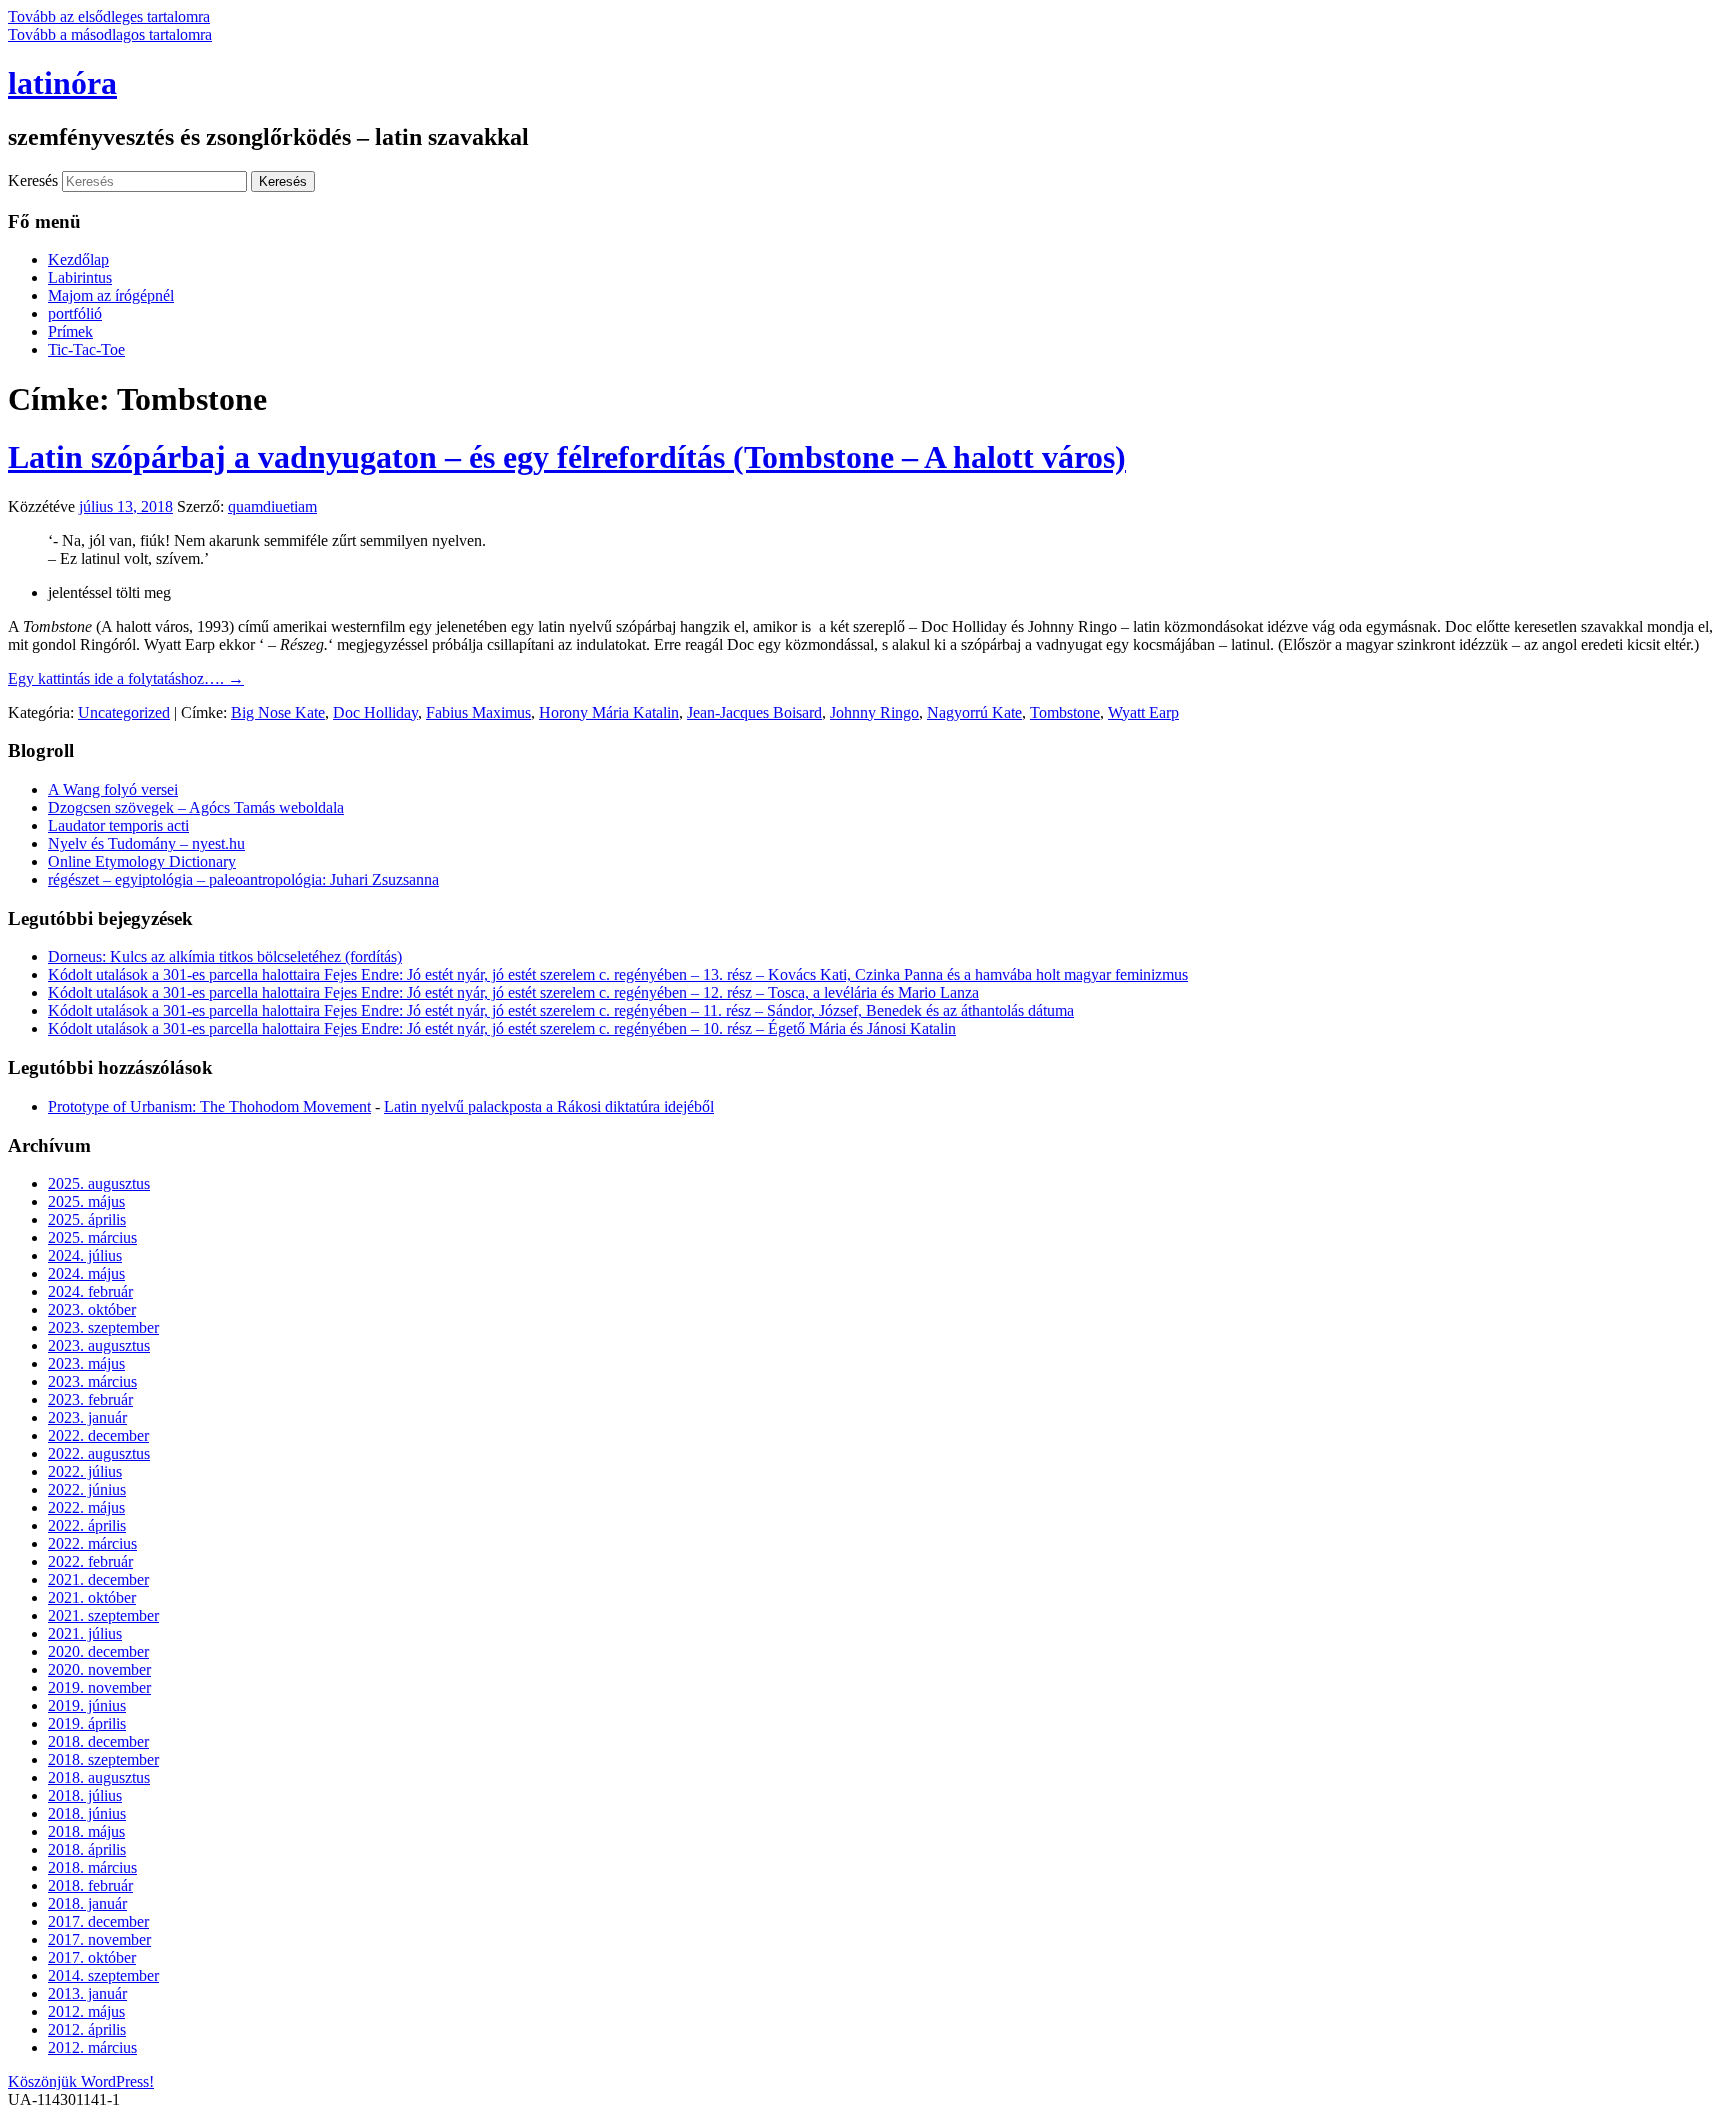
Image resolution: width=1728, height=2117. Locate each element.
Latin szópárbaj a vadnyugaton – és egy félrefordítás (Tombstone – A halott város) (567, 457)
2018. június (87, 1813)
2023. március (92, 1381)
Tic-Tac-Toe (86, 349)
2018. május (86, 1831)
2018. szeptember (103, 1759)
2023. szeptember (103, 1327)
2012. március (92, 2047)
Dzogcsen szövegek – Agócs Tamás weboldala (196, 807)
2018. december (98, 1741)
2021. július (85, 1633)
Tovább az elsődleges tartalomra (109, 16)
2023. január (87, 1417)
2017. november (99, 1939)
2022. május (86, 1507)
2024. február (90, 1291)
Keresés (33, 180)
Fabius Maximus (478, 712)
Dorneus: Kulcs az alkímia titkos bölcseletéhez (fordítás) (225, 956)
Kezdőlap (78, 259)
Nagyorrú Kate (974, 712)
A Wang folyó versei (113, 789)
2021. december (98, 1579)
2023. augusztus (99, 1345)
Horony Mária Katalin (609, 712)
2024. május (86, 1273)
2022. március (92, 1543)
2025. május (86, 1201)
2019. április (87, 1723)
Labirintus (80, 277)
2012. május (86, 2011)
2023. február (90, 1399)
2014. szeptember (103, 1975)
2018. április (87, 1849)
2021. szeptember (103, 1615)
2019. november (99, 1687)
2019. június (87, 1705)
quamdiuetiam (272, 506)
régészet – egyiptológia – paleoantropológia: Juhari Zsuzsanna (243, 879)
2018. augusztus (99, 1777)
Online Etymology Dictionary (142, 861)
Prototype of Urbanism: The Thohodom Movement (209, 1106)
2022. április (87, 1525)
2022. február (90, 1561)
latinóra (62, 83)
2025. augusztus (99, 1183)
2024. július (85, 1255)
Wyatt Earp (1143, 712)
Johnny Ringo (874, 712)
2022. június (87, 1489)
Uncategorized (124, 712)
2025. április (87, 1219)
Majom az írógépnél (111, 295)
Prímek (70, 331)
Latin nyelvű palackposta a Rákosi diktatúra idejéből (549, 1106)
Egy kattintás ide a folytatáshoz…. (126, 678)
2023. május (86, 1363)
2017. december (98, 1921)
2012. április (87, 2029)
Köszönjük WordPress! (81, 2081)
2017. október (92, 1957)
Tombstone (1065, 712)
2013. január (87, 1993)
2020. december (98, 1651)
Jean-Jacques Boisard (754, 712)
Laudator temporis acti (118, 825)
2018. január (87, 1903)
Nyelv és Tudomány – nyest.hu (146, 843)
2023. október (92, 1309)
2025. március (92, 1237)
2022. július (85, 1471)
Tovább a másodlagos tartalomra (110, 34)
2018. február (90, 1885)
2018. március (92, 1867)
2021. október (92, 1597)
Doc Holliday (375, 712)
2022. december (98, 1435)
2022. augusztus (99, 1453)
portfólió (75, 313)
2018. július (85, 1795)
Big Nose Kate (278, 712)
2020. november (99, 1669)
